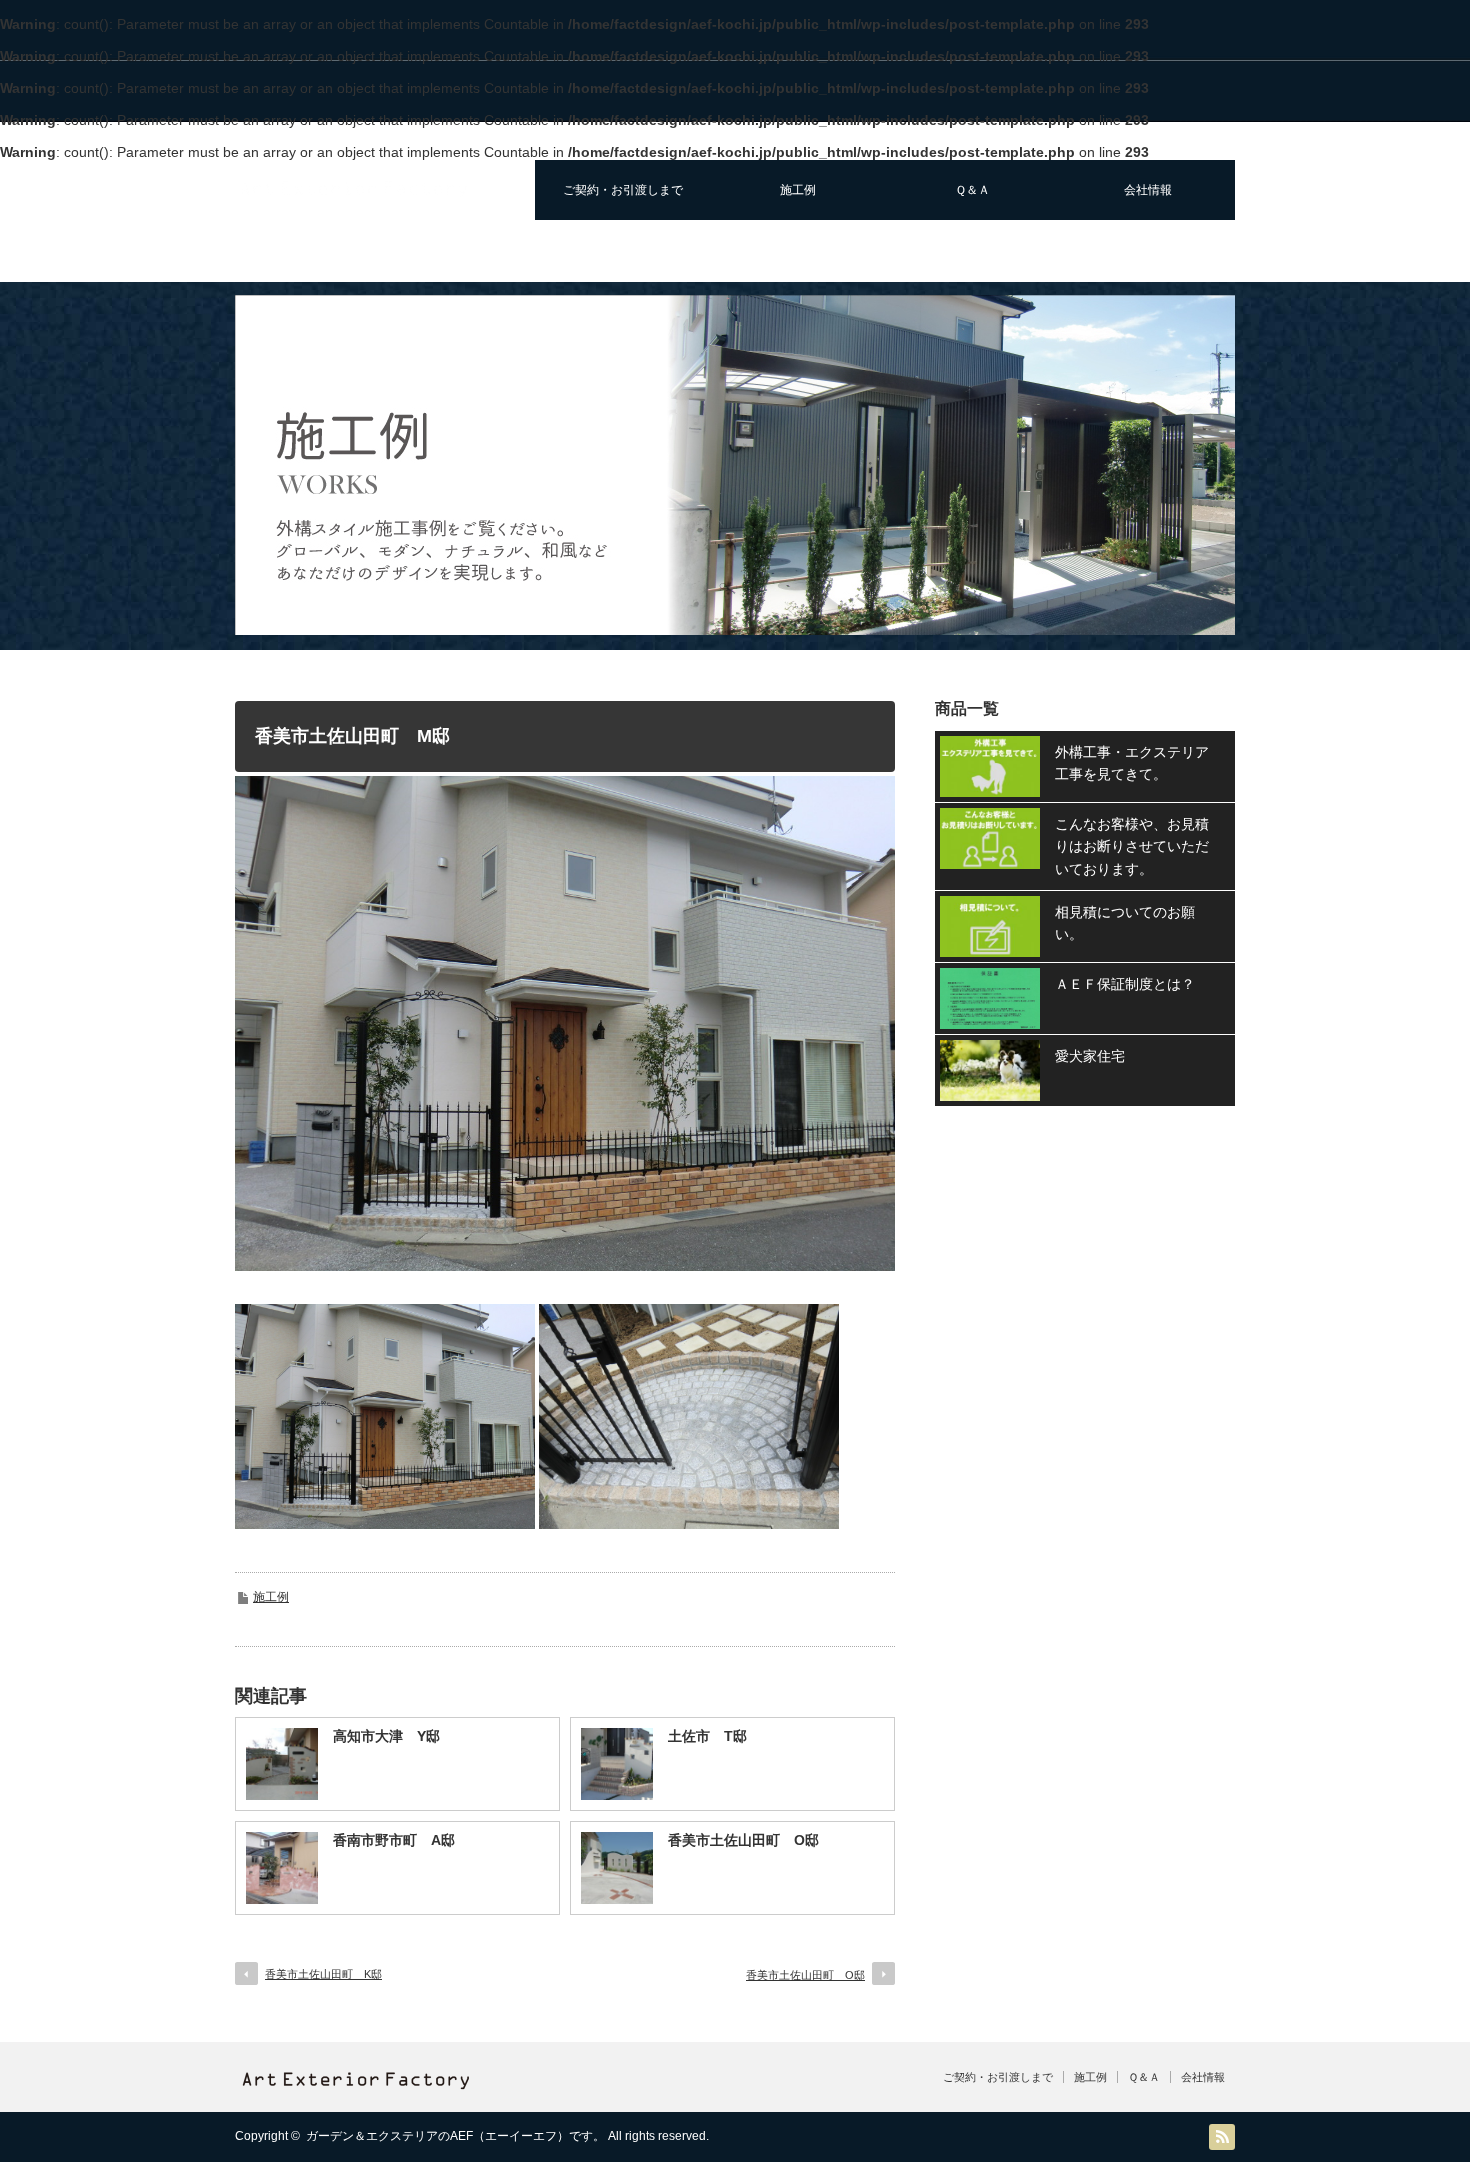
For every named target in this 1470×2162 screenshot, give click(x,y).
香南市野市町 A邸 (394, 1840)
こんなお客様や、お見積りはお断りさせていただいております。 (1132, 846)
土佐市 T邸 (707, 1736)
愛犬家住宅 (1090, 1056)
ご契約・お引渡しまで (623, 190)
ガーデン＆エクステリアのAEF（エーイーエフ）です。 (455, 2136)
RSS (1222, 2137)
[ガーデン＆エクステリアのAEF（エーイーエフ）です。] (354, 191)
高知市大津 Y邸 (386, 1736)
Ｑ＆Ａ (972, 190)
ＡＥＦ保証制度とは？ (1125, 984)
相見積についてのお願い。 (1125, 923)
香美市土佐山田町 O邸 (743, 1840)
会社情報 (1148, 190)
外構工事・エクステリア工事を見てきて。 (1132, 763)
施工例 (798, 190)
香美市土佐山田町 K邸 (323, 1974)
